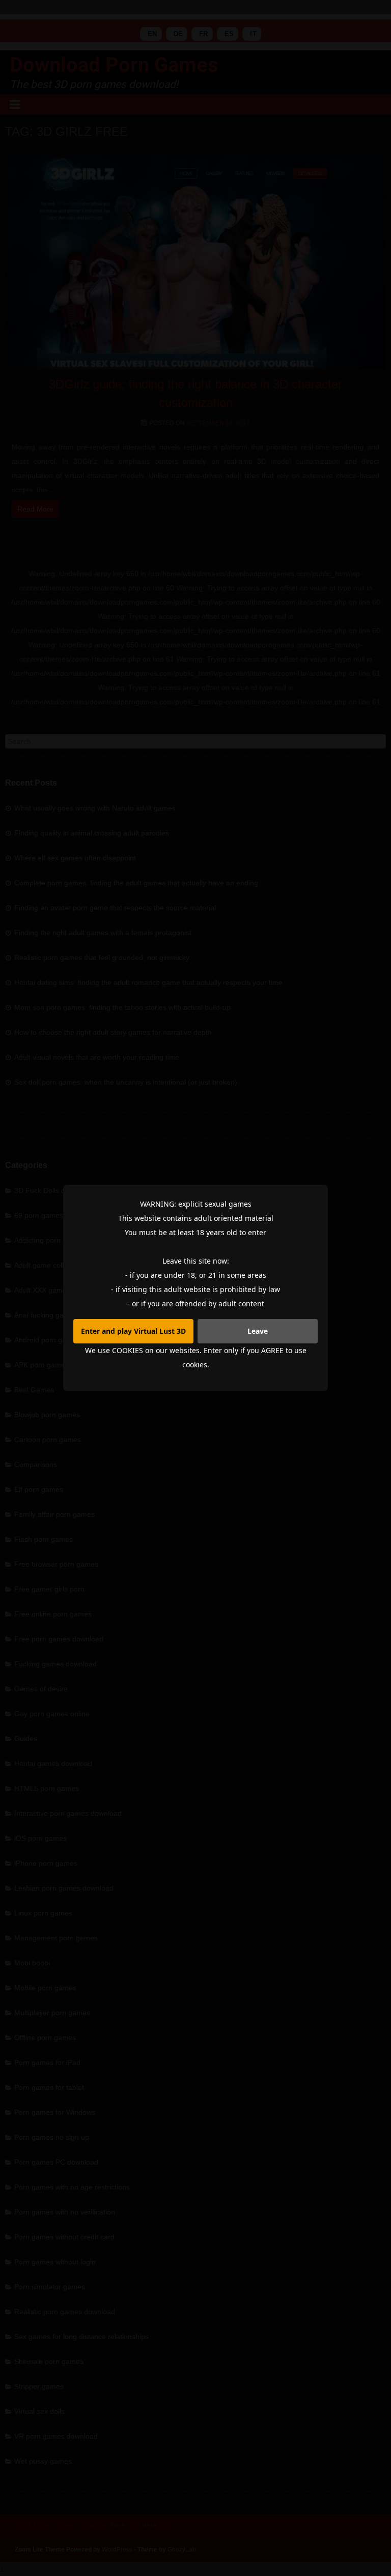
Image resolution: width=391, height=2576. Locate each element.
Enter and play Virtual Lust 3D (133, 1331)
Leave (258, 1331)
